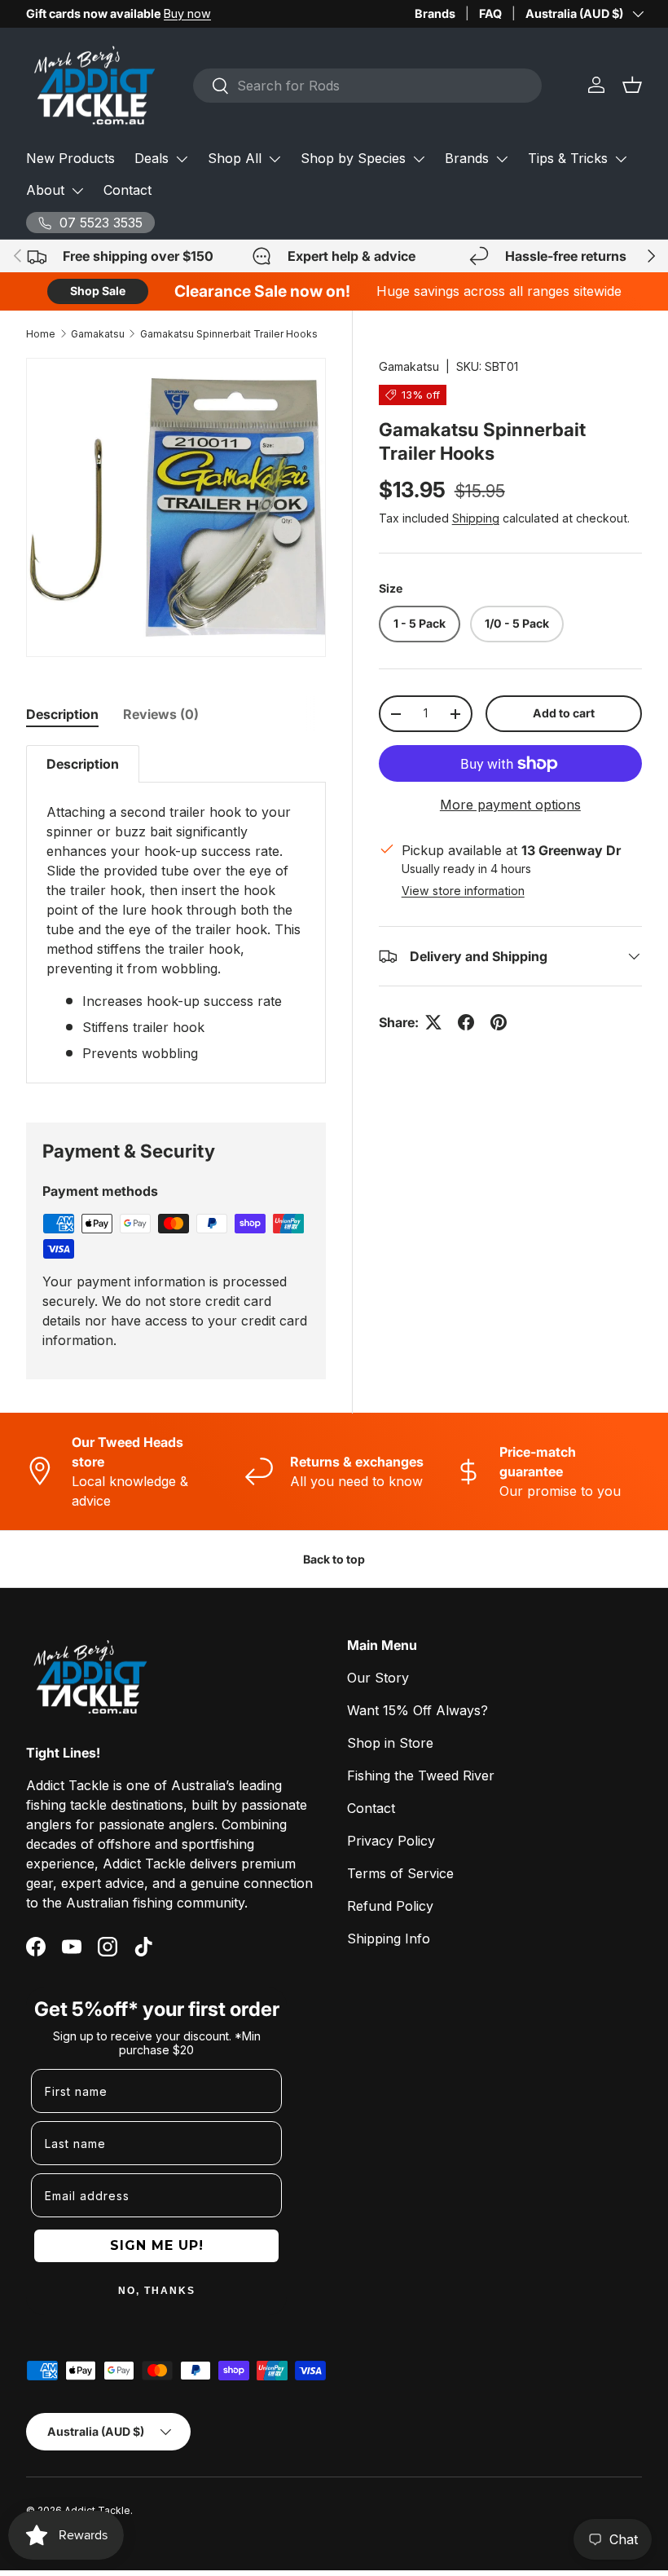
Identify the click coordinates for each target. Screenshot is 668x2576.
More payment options (510, 805)
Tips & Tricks (568, 158)
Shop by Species (353, 158)
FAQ (490, 13)
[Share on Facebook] (466, 1022)
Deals (152, 158)
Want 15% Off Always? (417, 1710)
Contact (127, 190)
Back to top (334, 1559)
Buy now (187, 13)
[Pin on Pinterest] (499, 1022)
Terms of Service (400, 1873)
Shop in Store (390, 1743)
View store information (463, 891)
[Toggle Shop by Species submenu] (419, 159)
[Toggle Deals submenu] (182, 159)
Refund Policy (390, 1906)
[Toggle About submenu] (77, 191)
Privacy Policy (391, 1841)
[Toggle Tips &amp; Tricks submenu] (621, 159)
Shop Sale (98, 291)
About (45, 190)
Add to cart (564, 713)
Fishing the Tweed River (421, 1775)
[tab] (62, 714)
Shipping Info (389, 1939)
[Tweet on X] (433, 1022)
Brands (435, 13)
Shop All (235, 158)
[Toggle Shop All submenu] (275, 159)
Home (41, 334)
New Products (70, 158)
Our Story (378, 1678)
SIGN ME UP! (157, 2245)
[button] (632, 85)
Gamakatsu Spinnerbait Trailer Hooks (229, 334)
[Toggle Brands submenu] (502, 159)
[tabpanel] (176, 914)
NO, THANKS (157, 2291)
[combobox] (367, 86)
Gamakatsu (98, 334)
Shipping (476, 518)
